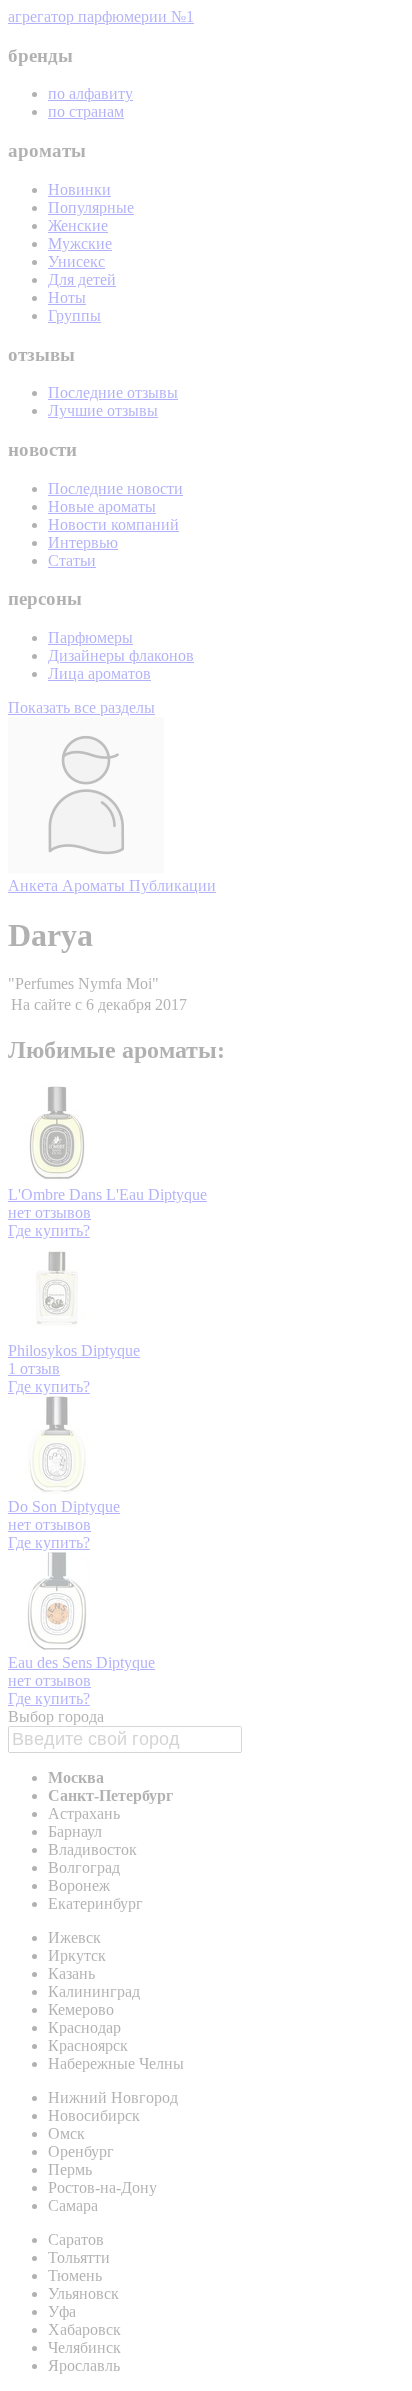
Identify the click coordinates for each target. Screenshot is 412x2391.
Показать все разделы (81, 707)
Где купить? (49, 1230)
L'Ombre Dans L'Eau (78, 1194)
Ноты (67, 297)
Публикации (172, 885)
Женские (78, 225)
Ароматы (95, 885)
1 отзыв (34, 1368)
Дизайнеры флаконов (121, 655)
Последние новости (115, 488)
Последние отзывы (113, 392)
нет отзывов (49, 1212)
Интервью (83, 542)
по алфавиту (90, 93)
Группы (74, 315)
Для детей (82, 279)
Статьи (72, 560)
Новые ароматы (102, 506)
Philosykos (44, 1350)
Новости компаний (113, 524)
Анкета (35, 885)
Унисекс (76, 261)
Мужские (80, 243)
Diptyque (177, 1194)
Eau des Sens (52, 1662)
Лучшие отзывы (103, 410)
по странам (86, 111)
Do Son (34, 1506)
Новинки (79, 189)
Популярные (91, 207)
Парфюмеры (90, 637)
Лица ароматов (99, 673)
